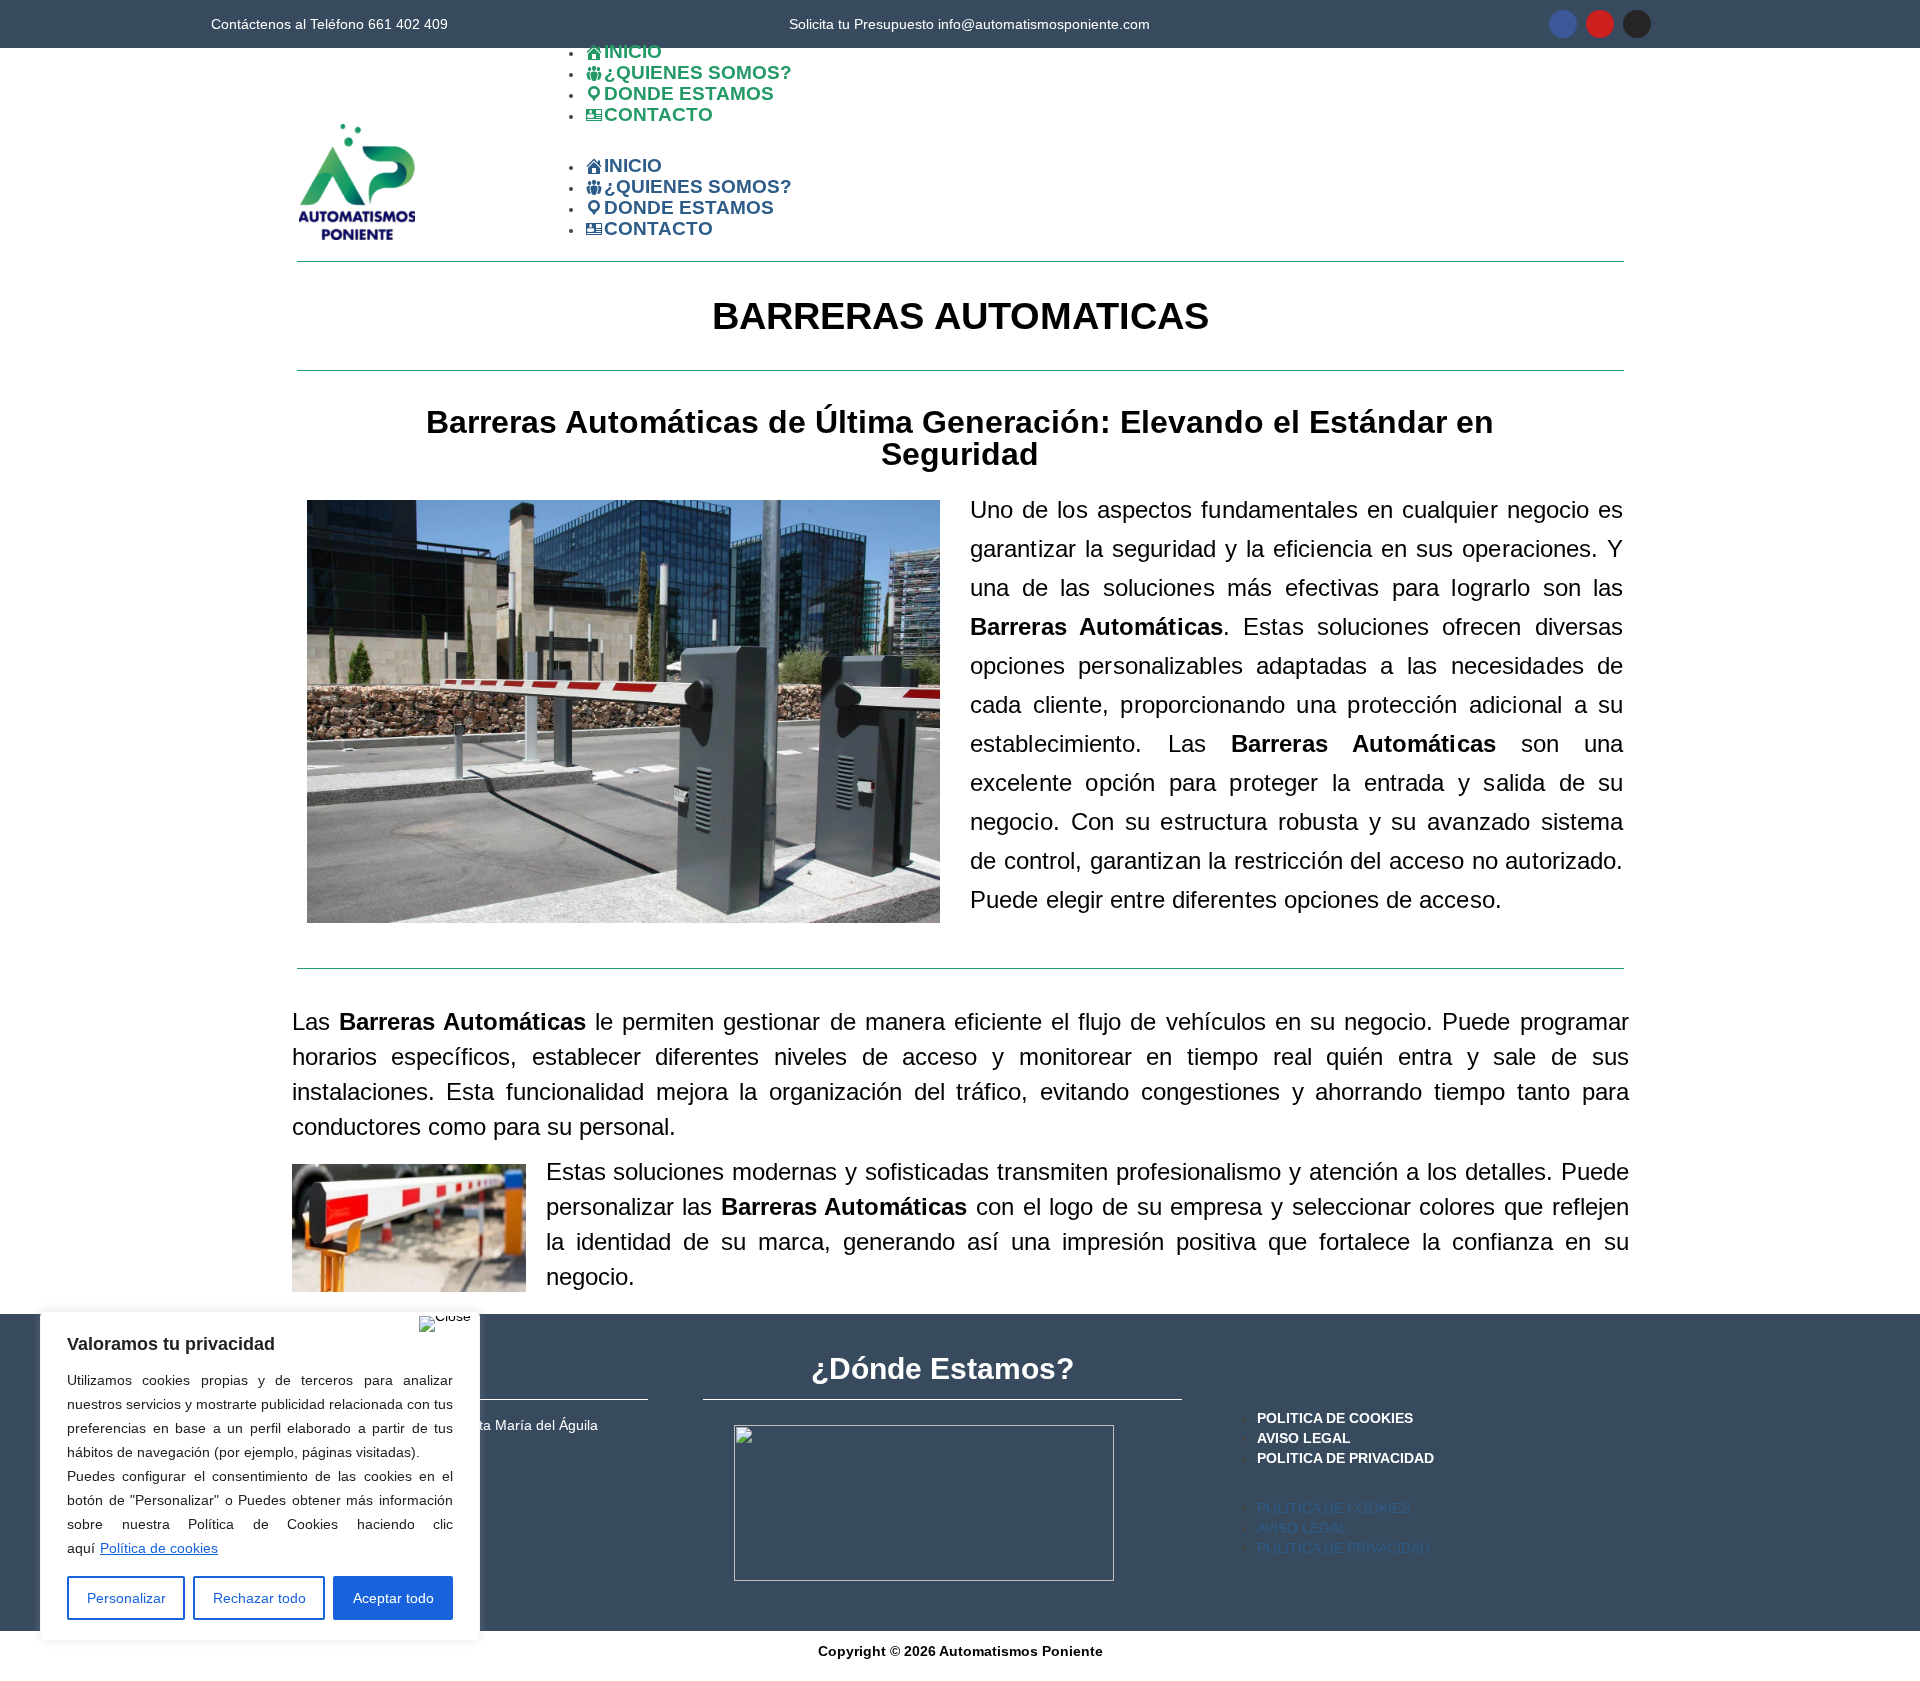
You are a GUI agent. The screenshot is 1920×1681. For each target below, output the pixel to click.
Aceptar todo (393, 1598)
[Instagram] (1637, 24)
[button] (954, 146)
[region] (260, 1476)
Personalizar (126, 1598)
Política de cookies (159, 1548)
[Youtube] (1600, 24)
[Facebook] (1563, 24)
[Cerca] (445, 1324)
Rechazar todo (259, 1598)
